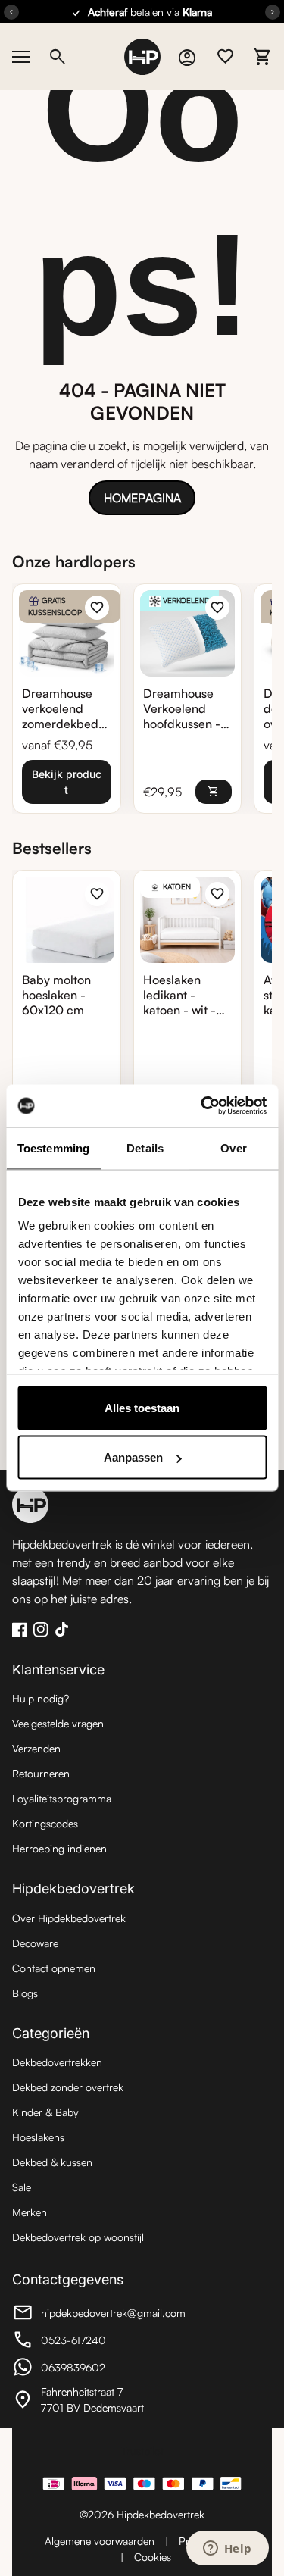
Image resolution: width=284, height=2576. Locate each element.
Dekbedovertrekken (57, 2062)
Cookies (153, 2557)
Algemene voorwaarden (100, 2541)
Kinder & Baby (45, 2112)
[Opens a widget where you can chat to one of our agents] (227, 2549)
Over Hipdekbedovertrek (69, 1918)
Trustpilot (142, 2451)
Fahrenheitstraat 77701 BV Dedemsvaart (95, 2399)
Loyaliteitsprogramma (62, 1798)
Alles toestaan (142, 1407)
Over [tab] (233, 1147)
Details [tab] (145, 1147)
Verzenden (36, 1748)
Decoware (35, 1943)
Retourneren (41, 1773)
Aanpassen (133, 1457)
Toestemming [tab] (53, 1147)
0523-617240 (95, 2342)
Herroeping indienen (59, 1848)
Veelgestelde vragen (58, 1723)
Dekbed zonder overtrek (68, 2087)
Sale (22, 2187)
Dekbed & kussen (52, 2162)
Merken (30, 2212)
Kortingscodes (45, 1823)
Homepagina (142, 498)
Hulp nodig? (41, 1698)
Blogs (25, 1993)
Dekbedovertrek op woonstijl (78, 2237)
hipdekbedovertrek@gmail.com (99, 2315)
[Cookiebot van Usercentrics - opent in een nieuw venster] (202, 1106)
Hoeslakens (38, 2137)
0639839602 (95, 2369)
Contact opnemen (54, 1968)
